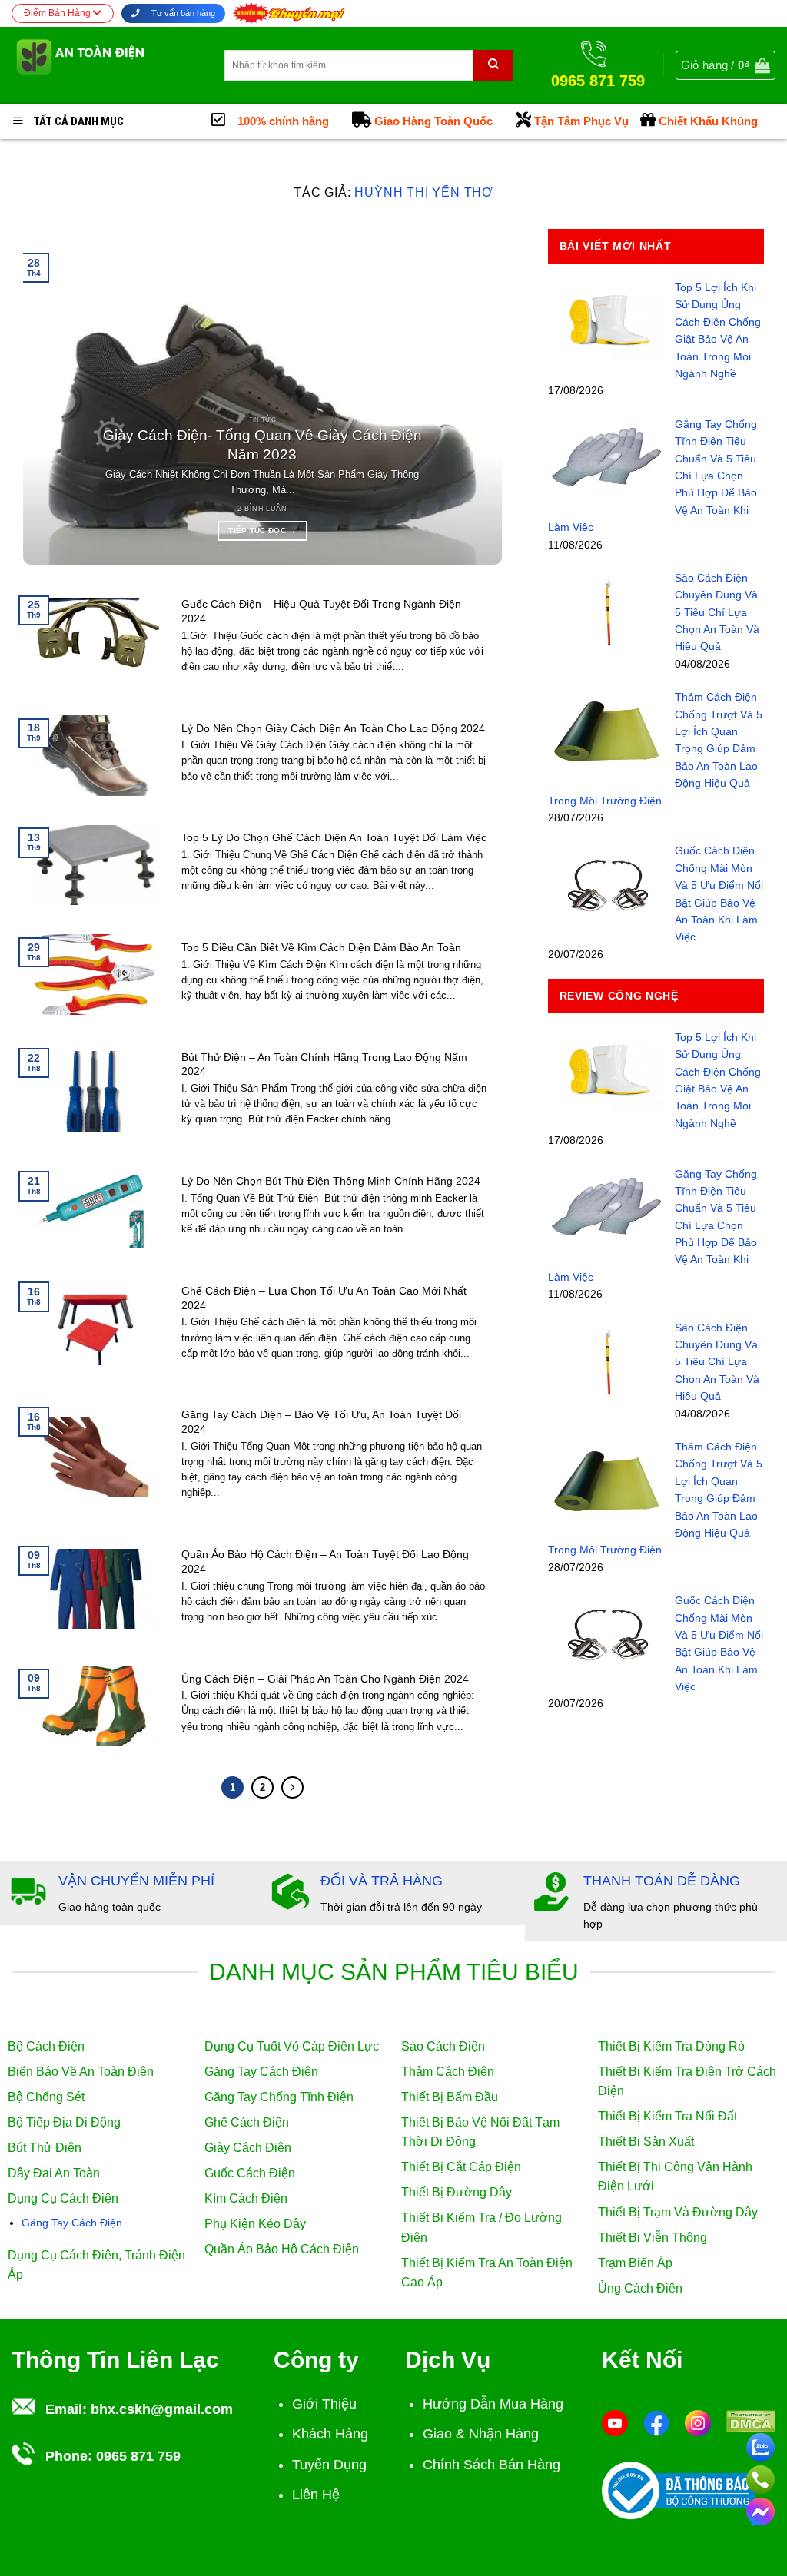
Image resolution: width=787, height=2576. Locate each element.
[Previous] (52, 397)
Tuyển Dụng (329, 2465)
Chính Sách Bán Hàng (491, 2465)
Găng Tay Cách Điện (72, 2223)
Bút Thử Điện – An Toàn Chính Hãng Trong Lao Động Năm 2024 (324, 1064)
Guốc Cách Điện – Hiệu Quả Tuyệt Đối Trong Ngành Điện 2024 (321, 611)
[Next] (473, 397)
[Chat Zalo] (760, 2445)
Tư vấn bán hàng (182, 13)
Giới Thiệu (324, 2404)
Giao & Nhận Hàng (481, 2434)
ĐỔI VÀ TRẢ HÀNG (382, 1881)
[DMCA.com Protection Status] (751, 2420)
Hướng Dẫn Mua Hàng (493, 2404)
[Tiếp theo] (292, 1787)
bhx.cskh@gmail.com (162, 2409)
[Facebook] (656, 2422)
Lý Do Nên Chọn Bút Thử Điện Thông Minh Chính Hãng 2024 (331, 1181)
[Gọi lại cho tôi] (760, 2477)
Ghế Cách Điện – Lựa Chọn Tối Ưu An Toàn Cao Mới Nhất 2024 (324, 1298)
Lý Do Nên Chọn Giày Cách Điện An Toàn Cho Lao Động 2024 (333, 728)
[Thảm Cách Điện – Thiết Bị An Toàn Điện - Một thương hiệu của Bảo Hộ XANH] (106, 65)
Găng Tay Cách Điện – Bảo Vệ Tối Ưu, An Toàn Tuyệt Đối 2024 (321, 1422)
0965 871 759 (138, 2456)
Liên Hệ (316, 2495)
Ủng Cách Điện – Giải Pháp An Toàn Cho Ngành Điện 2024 (325, 1679)
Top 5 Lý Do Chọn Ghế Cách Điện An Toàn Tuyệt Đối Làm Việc (334, 837)
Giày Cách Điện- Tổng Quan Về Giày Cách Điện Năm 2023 (262, 445)
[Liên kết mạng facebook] (760, 2509)
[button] (726, 65)
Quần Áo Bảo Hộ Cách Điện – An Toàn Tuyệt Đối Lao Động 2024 (325, 1562)
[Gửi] (493, 65)
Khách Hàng (330, 2434)
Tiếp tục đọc (262, 530)
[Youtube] (615, 2422)
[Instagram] (698, 2422)
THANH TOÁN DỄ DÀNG (662, 1881)
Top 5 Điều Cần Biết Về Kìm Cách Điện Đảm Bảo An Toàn (321, 947)
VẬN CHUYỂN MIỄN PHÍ (136, 1881)
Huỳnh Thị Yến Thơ (424, 192)
